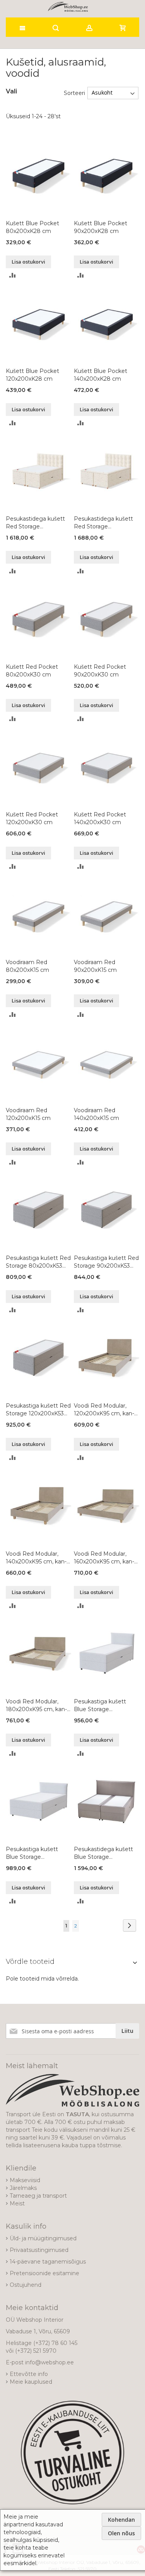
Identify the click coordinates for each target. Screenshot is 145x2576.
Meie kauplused (31, 2382)
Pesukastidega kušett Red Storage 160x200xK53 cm (35, 523)
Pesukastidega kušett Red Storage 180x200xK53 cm (103, 523)
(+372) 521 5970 (36, 2351)
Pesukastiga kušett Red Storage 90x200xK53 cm (106, 1262)
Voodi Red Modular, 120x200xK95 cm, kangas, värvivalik (104, 1410)
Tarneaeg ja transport (38, 2196)
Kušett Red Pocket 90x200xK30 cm (100, 671)
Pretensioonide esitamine (44, 2273)
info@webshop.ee (49, 2362)
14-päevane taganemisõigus (48, 2262)
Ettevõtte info (29, 2374)
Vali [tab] (11, 91)
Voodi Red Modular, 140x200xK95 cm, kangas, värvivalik (36, 1558)
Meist (17, 2203)
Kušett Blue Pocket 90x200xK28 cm (101, 227)
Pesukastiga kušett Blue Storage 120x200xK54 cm (32, 1853)
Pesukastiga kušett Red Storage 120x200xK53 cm (38, 1410)
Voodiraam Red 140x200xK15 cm (96, 1114)
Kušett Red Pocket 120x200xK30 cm (32, 818)
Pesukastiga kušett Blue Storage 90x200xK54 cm (100, 1706)
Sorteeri (74, 93)
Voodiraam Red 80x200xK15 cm (27, 966)
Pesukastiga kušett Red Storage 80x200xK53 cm (38, 1262)
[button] (13, 275)
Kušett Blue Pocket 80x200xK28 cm (32, 227)
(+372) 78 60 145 (55, 2343)
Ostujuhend (26, 2285)
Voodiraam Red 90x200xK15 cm (95, 966)
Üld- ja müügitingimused (43, 2238)
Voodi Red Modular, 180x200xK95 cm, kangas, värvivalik (36, 1706)
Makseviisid (25, 2180)
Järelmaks (23, 2188)
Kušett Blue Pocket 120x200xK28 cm (32, 375)
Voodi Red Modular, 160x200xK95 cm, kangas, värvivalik (104, 1558)
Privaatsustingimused (39, 2250)
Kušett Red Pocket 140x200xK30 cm (100, 818)
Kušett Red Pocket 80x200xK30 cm (32, 671)
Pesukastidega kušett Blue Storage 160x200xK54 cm (103, 1853)
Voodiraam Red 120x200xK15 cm (28, 1114)
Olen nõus (121, 2533)
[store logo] (68, 7)
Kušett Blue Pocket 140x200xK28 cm (101, 375)
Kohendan (121, 2520)
